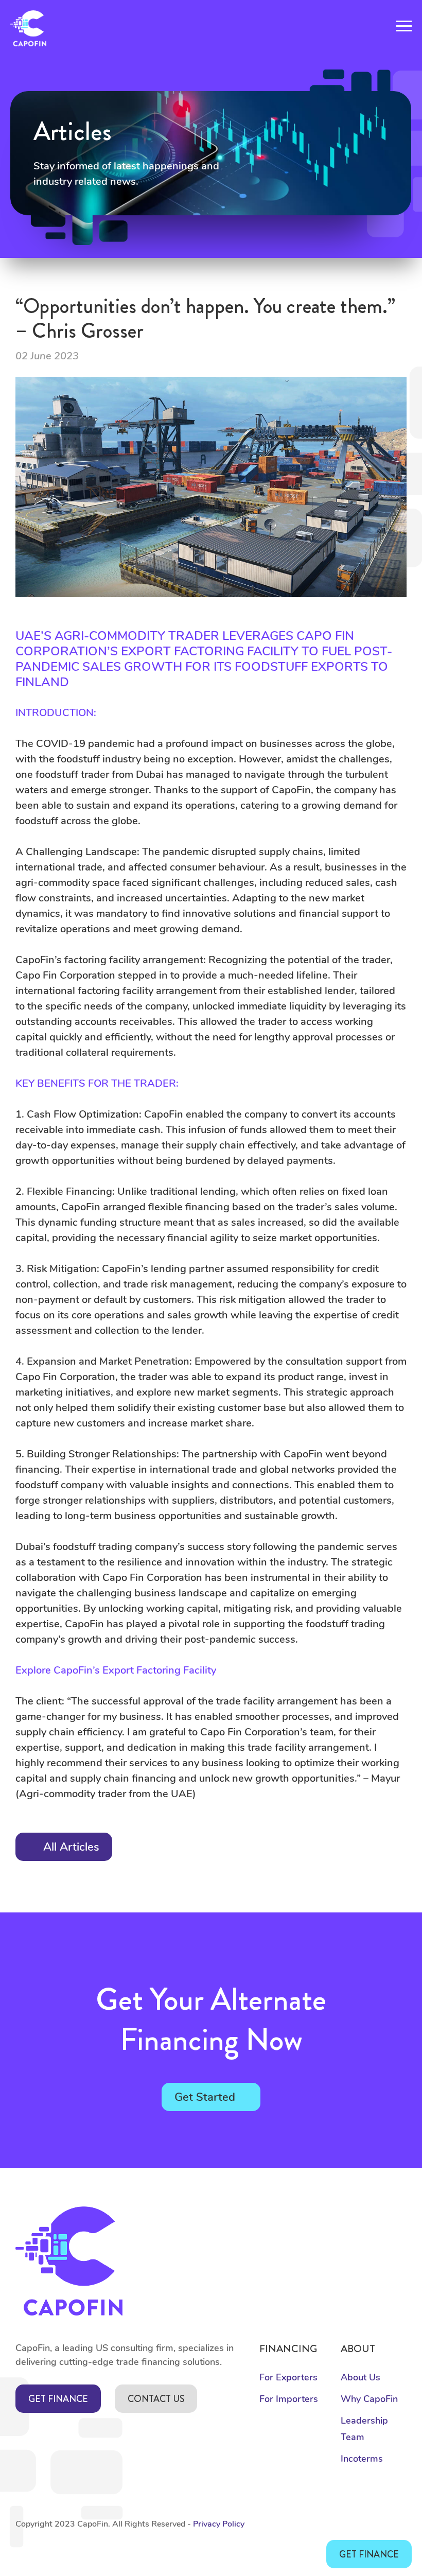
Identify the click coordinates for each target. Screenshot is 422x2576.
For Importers (289, 2399)
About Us (361, 2377)
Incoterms (362, 2459)
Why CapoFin (369, 2399)
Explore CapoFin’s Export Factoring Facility (116, 1670)
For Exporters (288, 2377)
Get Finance (58, 2399)
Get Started (205, 2097)
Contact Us (156, 2399)
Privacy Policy (219, 2524)
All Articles (71, 1847)
